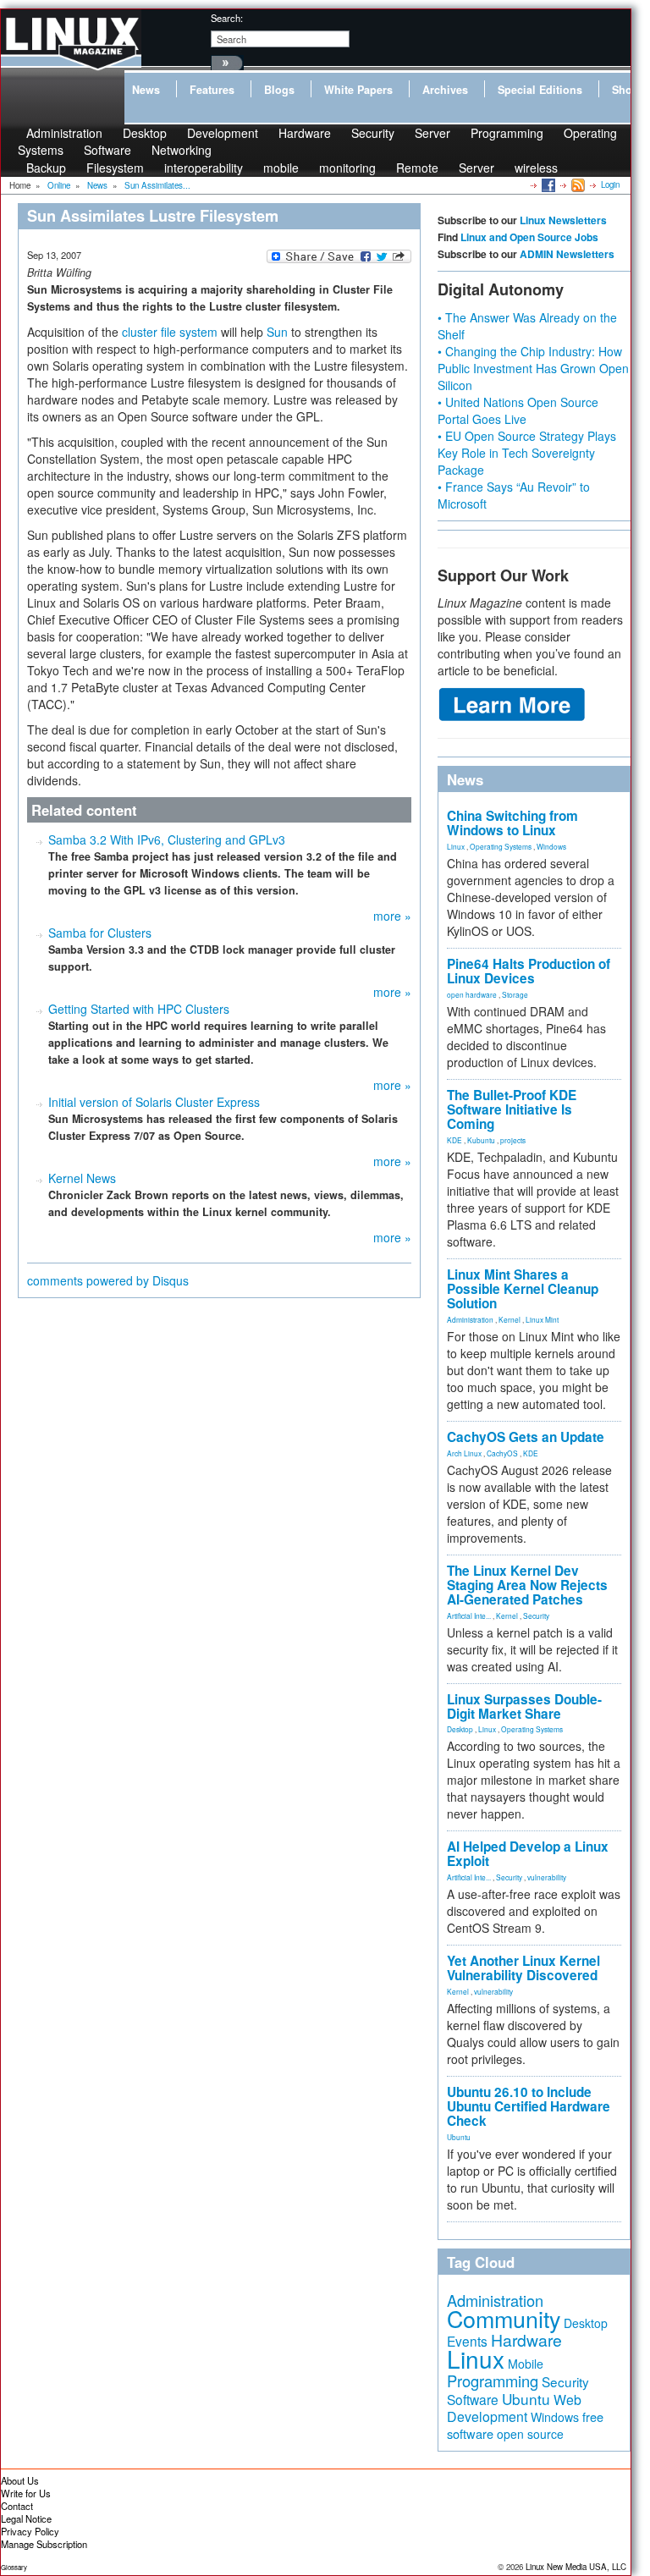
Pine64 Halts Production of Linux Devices (529, 971)
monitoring (347, 168)
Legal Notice (26, 2518)
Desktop (460, 1729)
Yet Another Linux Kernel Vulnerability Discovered (523, 1968)
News (146, 90)
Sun (277, 332)
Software (107, 150)
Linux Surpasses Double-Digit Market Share (524, 1706)
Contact (17, 2506)
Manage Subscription (44, 2544)
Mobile (526, 2364)
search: (227, 18)
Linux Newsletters (563, 220)
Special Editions (540, 90)
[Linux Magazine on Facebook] (547, 184)
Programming (507, 133)
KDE (454, 1140)
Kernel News (82, 1178)
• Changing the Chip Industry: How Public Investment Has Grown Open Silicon (533, 368)
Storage (515, 994)
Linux (456, 846)
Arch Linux (464, 1453)
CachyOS (502, 1453)
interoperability (204, 168)
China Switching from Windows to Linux (512, 823)
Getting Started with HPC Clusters (139, 1009)
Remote (417, 168)
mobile (281, 168)
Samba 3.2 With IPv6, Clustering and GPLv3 (167, 839)
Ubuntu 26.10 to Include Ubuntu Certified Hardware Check (529, 2106)
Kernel (510, 1319)
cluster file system (170, 332)
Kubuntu (481, 1140)
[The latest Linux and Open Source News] (577, 184)
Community (504, 2318)
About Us (20, 2480)
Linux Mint (542, 1319)
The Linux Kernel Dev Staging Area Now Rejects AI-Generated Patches (527, 1585)
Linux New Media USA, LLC (576, 2567)
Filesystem (115, 168)
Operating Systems (501, 846)
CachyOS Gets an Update (526, 1437)
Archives (445, 90)
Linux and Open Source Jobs (529, 237)
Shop (625, 90)
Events (467, 2341)
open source (530, 2434)
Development (223, 133)
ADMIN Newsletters (567, 254)
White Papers (358, 90)
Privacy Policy (30, 2531)
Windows (551, 846)
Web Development (514, 2408)
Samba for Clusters (100, 933)
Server (432, 133)
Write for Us (26, 2493)
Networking (182, 150)
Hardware (305, 133)
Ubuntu (459, 2137)
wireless (536, 168)
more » (392, 916)
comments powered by (108, 1280)
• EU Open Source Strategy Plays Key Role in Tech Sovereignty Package (527, 453)
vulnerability (547, 1877)
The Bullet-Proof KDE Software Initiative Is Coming (512, 1109)
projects (513, 1140)
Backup (46, 168)
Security (373, 133)
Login (610, 184)
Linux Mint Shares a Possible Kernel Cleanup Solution (523, 1289)
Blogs (279, 90)
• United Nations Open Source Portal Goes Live (518, 410)
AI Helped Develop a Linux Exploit (528, 1854)
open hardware (472, 994)
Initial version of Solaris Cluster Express (154, 1102)
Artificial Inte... (469, 1616)
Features (212, 90)
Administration (470, 1319)
